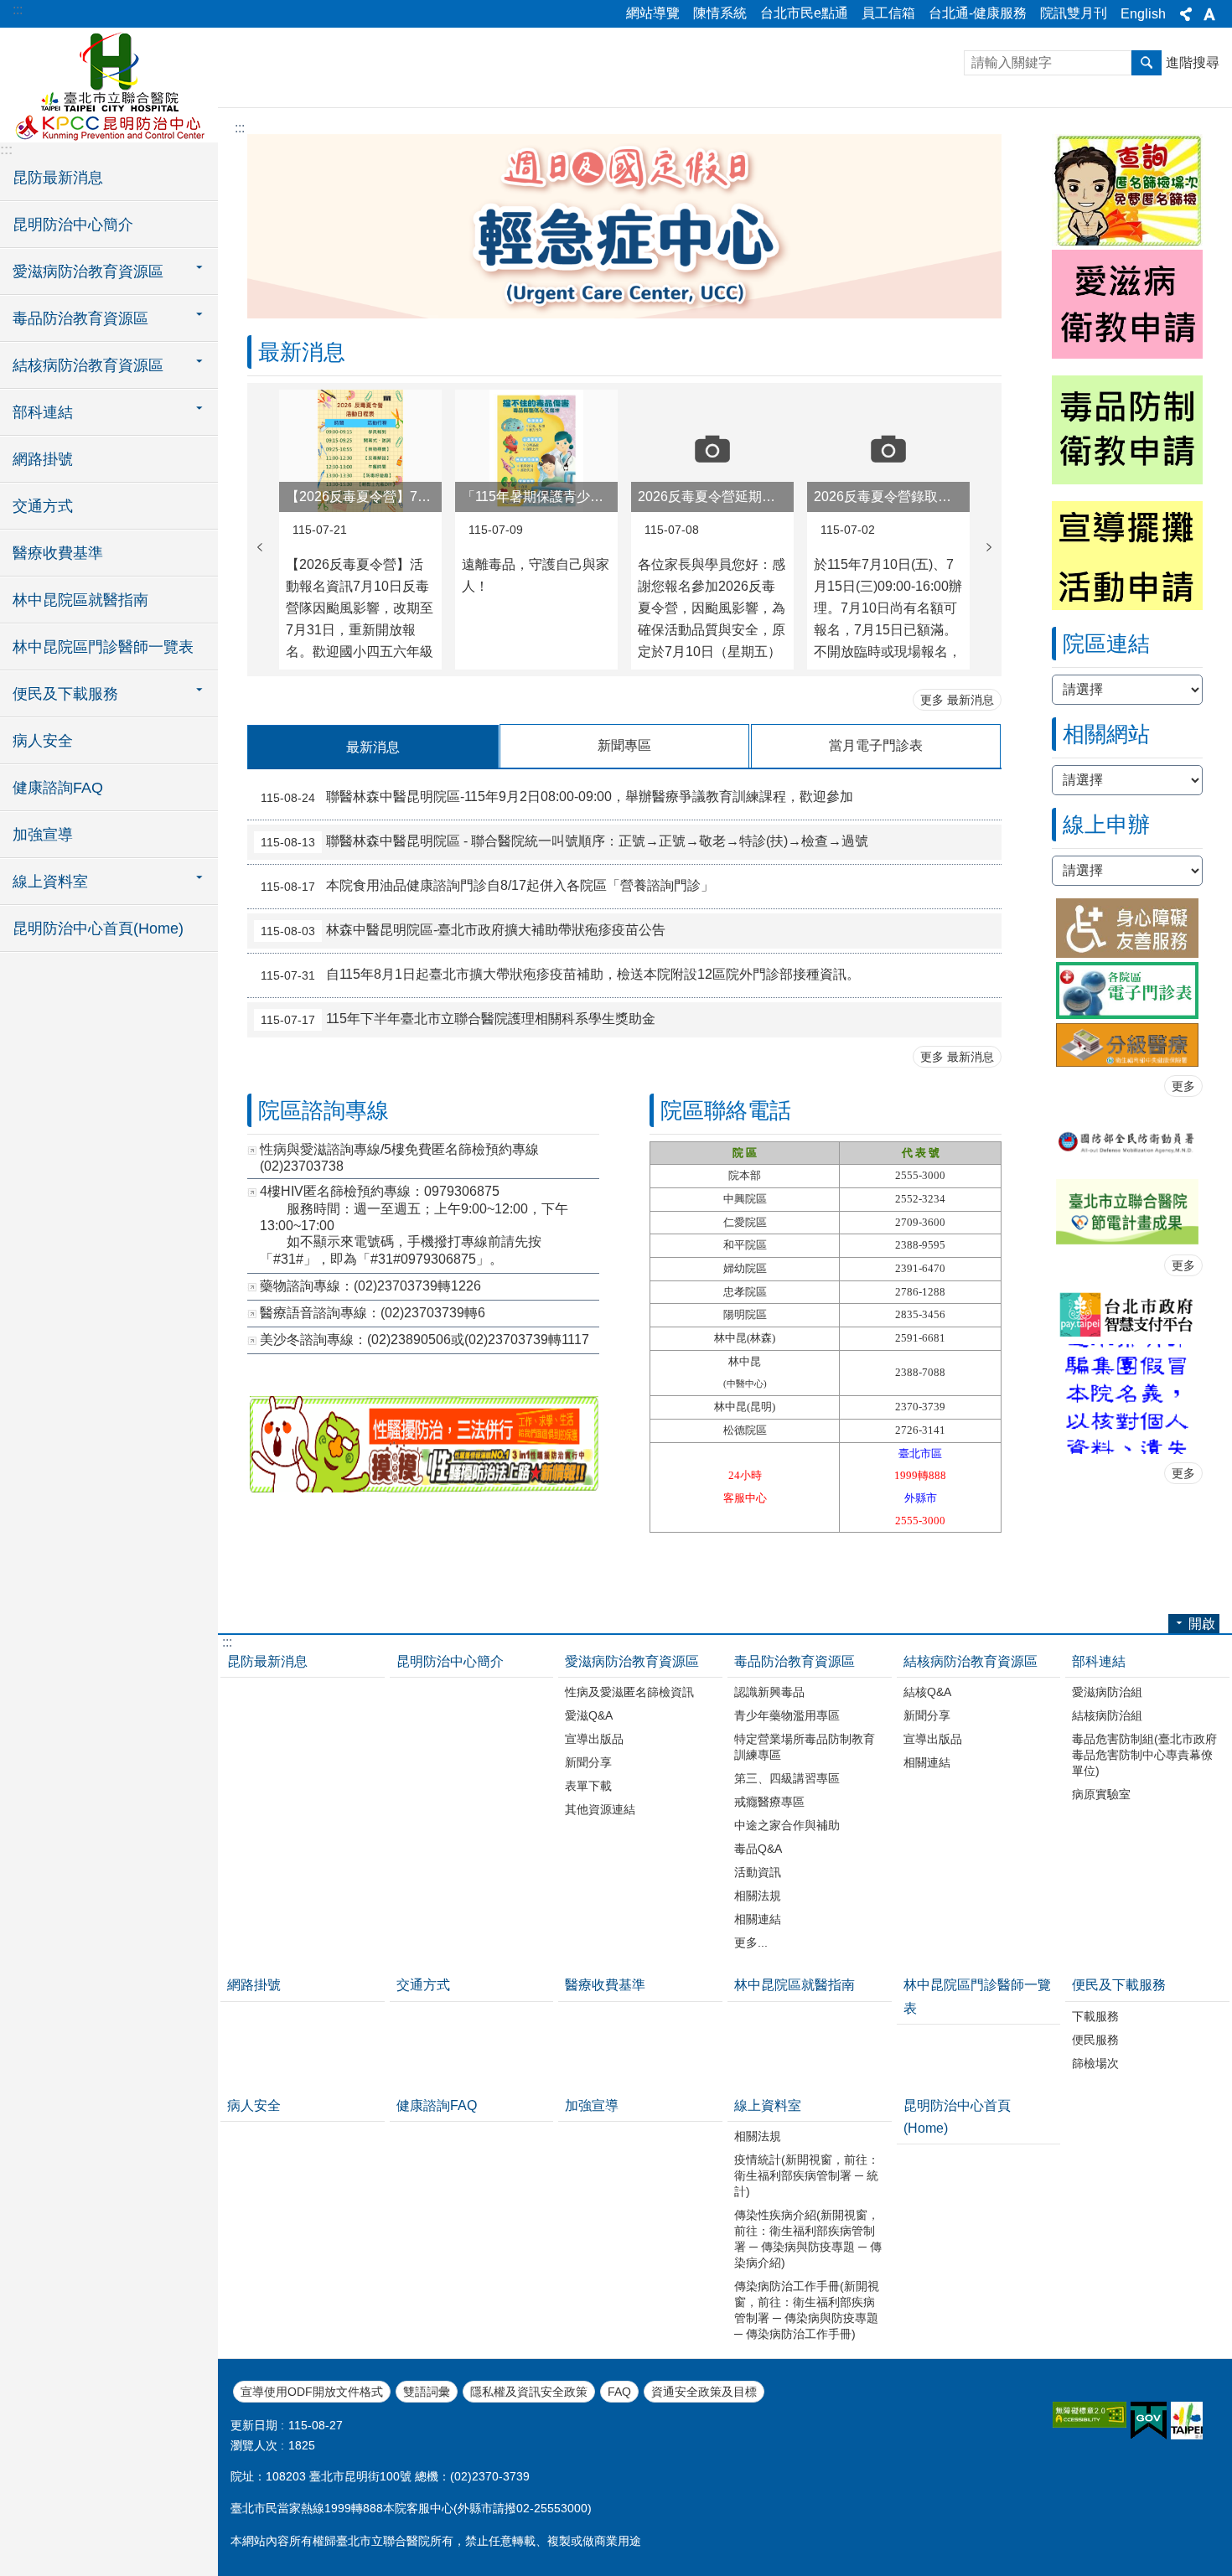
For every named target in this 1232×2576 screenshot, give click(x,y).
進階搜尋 (1193, 62)
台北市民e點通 (804, 13)
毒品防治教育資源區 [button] (80, 318)
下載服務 (1095, 2016)
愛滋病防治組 (1107, 1692)
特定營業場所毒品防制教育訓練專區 (805, 1747)
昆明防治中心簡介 (73, 225)
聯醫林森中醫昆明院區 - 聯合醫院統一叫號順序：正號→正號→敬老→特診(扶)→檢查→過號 (564, 842)
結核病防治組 (1107, 1715)
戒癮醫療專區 (769, 1802)
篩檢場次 (1095, 2063)
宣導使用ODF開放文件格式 (312, 2392)
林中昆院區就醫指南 (80, 600)
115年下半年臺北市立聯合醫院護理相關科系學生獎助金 (458, 1020)
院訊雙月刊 (1074, 13)
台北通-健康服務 (978, 13)
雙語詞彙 (427, 2392)
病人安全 (43, 741)
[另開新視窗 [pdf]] (1127, 1212)
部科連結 (1099, 1661)
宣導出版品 (594, 1739)
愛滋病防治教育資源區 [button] (88, 272)
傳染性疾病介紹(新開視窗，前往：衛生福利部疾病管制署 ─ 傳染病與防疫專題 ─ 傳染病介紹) (808, 2239)
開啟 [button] (1202, 1624)
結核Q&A (927, 1692)
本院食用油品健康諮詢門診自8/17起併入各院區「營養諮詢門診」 (487, 887)
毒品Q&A (758, 1849)
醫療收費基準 (58, 553)
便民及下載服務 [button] (65, 694)
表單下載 (588, 1786)
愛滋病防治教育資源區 (632, 1661)
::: (18, 10)
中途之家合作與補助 (787, 1825)
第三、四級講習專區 (787, 1778)
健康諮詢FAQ (58, 788)
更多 (1183, 1086)
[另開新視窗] (1127, 928)
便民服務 (1095, 2040)
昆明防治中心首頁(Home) (98, 928)
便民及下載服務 (1119, 1985)
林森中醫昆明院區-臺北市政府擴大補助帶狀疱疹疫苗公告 (463, 931)
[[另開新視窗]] (423, 1488)
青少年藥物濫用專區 (787, 1715)
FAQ (619, 2392)
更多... (751, 1942)
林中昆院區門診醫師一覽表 (103, 647)
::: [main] (240, 128)
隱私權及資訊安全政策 (529, 2392)
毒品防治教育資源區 (795, 1661)
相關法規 (758, 1896)
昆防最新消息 (58, 178)
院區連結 (1079, 683)
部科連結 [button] (43, 412)
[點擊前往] (1127, 1314)
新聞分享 (588, 1762)
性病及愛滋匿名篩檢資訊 (629, 1692)
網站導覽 (653, 13)
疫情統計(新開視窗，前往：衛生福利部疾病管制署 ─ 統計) (807, 2175)
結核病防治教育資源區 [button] (88, 365)
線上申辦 (1079, 864)
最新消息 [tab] (373, 747)
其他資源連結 (600, 1809)
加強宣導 (43, 835)
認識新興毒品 (769, 1692)
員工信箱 (888, 13)
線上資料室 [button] (50, 882)
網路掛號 (43, 459)
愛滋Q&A (589, 1715)
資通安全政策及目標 (704, 2392)
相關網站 (1079, 773)
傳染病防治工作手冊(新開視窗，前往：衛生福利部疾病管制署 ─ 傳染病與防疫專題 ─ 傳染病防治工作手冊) (807, 2310)
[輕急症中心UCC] (624, 314)
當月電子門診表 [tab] (876, 745)
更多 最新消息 (957, 700)
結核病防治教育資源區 (971, 1661)
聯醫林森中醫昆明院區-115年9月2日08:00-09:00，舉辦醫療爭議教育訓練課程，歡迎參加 (557, 798)
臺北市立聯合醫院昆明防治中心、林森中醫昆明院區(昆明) (109, 84)
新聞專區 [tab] (624, 745)
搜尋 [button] (1147, 63)
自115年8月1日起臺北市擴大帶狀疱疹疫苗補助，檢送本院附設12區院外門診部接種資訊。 (560, 975)
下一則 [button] (989, 547)
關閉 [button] (1186, 14)
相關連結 (758, 1919)
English (1143, 14)
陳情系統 (720, 13)
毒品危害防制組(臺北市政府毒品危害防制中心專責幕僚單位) (1144, 1755)
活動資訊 (758, 1872)
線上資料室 (768, 2105)
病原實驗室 (1101, 1794)
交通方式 (43, 506)
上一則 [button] (260, 547)
